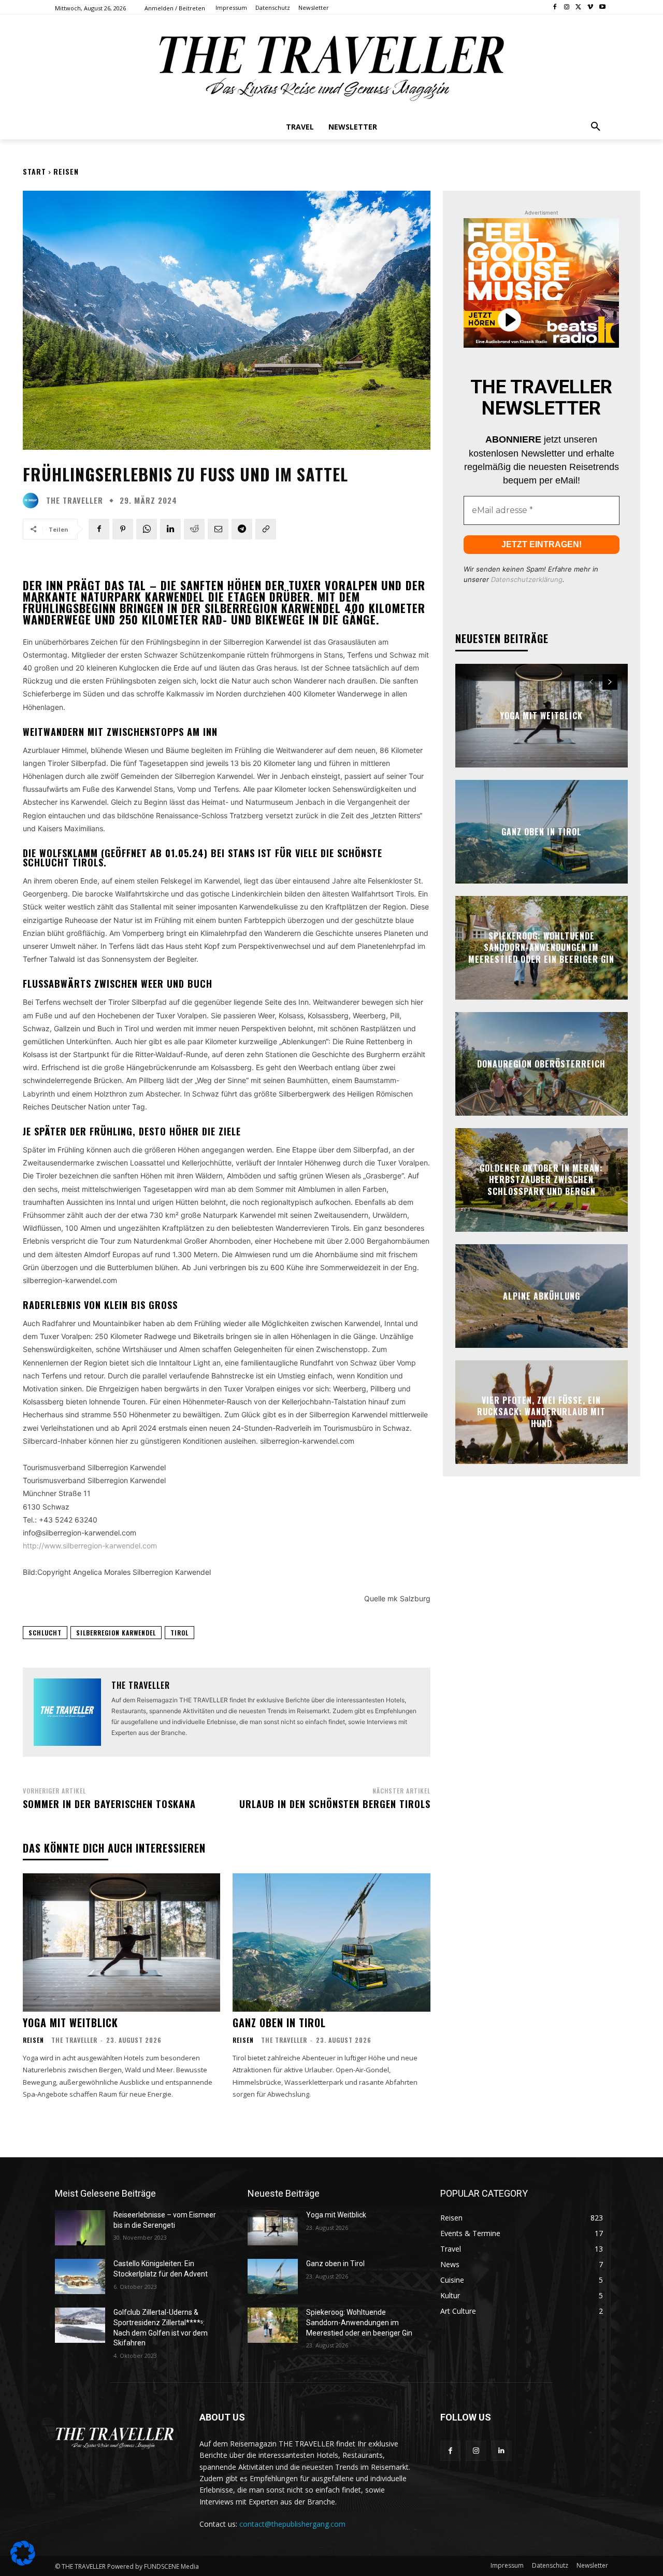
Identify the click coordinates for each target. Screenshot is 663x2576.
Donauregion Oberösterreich (541, 1064)
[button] (596, 127)
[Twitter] (579, 8)
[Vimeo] (590, 8)
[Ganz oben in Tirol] (331, 1942)
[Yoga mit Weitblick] (121, 1942)
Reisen (66, 171)
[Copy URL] (266, 529)
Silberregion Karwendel (116, 1633)
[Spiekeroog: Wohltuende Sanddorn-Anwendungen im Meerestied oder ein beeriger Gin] (273, 2325)
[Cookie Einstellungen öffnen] (23, 2563)
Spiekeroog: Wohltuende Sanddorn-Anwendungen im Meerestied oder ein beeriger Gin (541, 948)
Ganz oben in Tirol (279, 2023)
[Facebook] (555, 8)
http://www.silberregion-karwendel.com (90, 1546)
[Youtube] (602, 8)
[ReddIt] (194, 529)
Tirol (179, 1633)
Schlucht (45, 1633)
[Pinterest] (123, 529)
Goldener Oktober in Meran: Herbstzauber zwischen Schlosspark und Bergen (541, 1180)
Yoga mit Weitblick (70, 2023)
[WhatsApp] (147, 529)
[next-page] (610, 682)
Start (34, 171)
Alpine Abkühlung (542, 1296)
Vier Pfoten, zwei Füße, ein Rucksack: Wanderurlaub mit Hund (541, 1412)
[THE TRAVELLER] (33, 501)
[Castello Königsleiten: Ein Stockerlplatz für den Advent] (80, 2276)
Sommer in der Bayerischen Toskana (109, 1804)
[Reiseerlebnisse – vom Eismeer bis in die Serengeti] (80, 2228)
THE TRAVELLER (75, 500)
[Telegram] (242, 529)
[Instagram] (567, 8)
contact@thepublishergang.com (292, 2524)
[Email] (218, 529)
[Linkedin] (170, 529)
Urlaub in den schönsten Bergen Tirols (335, 1804)
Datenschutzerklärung (527, 579)
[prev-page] (591, 682)
